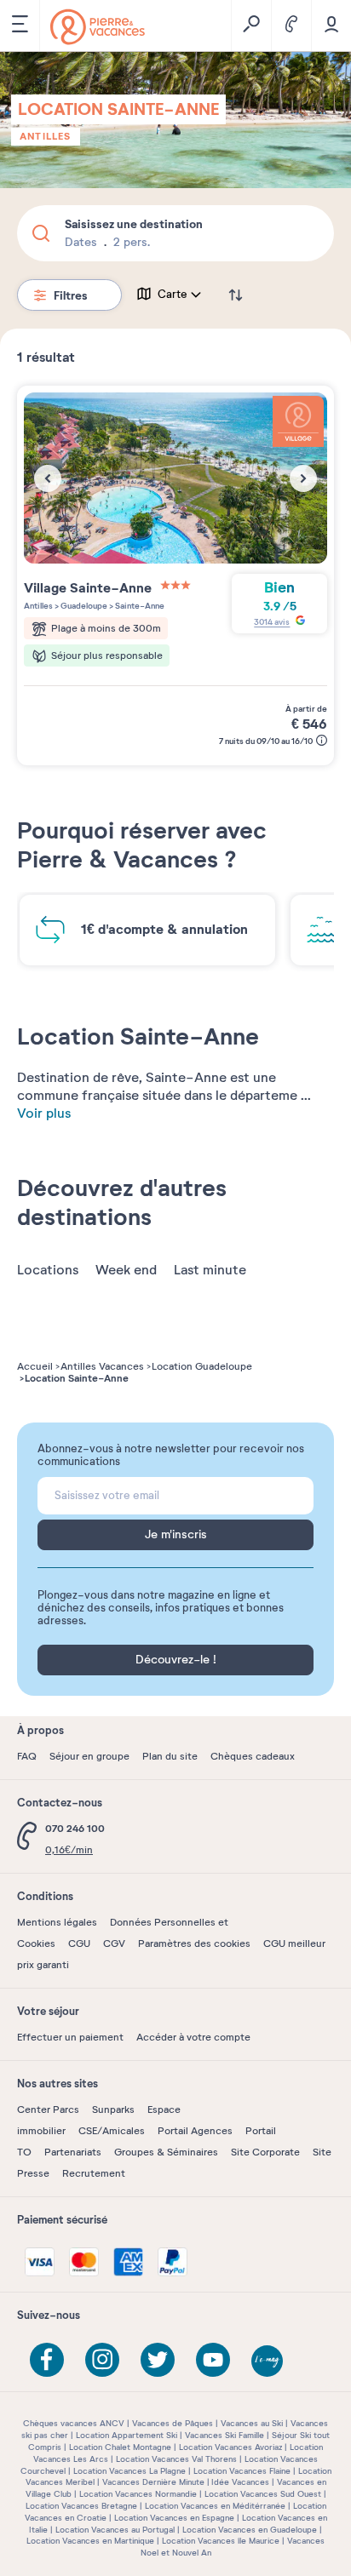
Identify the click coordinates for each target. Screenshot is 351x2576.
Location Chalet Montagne (120, 2447)
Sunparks (113, 2109)
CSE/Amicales (112, 2131)
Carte (173, 295)
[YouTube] (213, 2360)
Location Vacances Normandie (138, 2494)
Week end (126, 1270)
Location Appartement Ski (127, 2435)
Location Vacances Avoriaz (230, 2447)
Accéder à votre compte (193, 2037)
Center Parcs (48, 2109)
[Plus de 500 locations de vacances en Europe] (98, 27)
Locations (48, 1270)
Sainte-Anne (139, 606)
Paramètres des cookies (194, 1943)
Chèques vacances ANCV (74, 2423)
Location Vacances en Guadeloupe (250, 2530)
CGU (79, 1943)
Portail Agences (195, 2131)
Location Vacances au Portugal (115, 2530)
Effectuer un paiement (70, 2037)
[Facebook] (47, 2360)
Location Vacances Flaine (242, 2471)
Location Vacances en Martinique (90, 2541)
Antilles (46, 136)
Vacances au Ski (252, 2423)
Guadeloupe (83, 606)
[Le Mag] (268, 2362)
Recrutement (94, 2173)
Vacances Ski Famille (224, 2435)
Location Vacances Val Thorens (176, 2459)
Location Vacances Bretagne (81, 2506)
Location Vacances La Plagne (129, 2471)
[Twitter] (158, 2360)
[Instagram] (102, 2360)
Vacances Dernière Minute (153, 2482)
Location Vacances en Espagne (174, 2518)
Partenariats (73, 2152)
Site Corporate (265, 2152)
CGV (114, 1943)
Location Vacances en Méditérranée (215, 2506)
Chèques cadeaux (253, 1756)
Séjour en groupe (89, 1756)
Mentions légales (57, 1922)
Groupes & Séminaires (166, 2152)
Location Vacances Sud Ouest (263, 2494)
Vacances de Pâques (173, 2423)
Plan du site (170, 1756)
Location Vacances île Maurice (221, 2541)
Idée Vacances (240, 2482)
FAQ (27, 1756)
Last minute (210, 1270)
